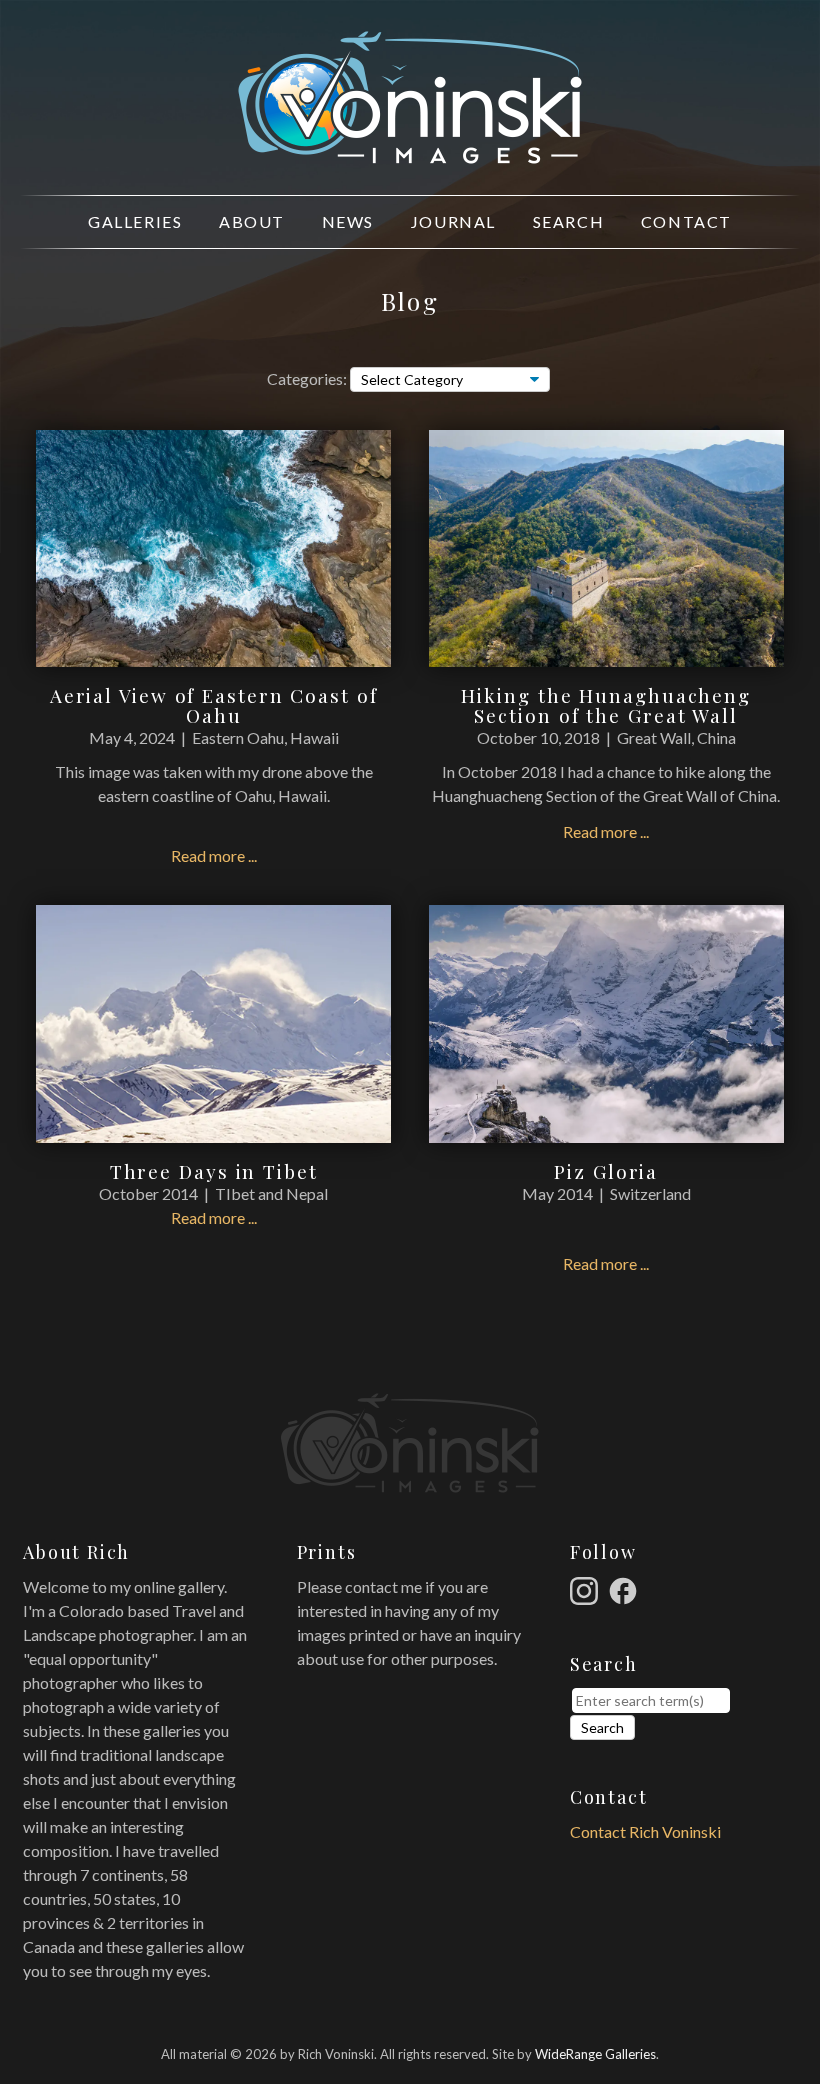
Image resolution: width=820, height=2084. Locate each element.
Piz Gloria (606, 1171)
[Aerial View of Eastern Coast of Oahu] (213, 654)
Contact (686, 221)
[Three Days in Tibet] (213, 1130)
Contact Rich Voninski (645, 1831)
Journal (453, 221)
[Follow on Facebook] (626, 1588)
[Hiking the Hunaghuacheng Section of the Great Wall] (606, 654)
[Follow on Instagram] (587, 1588)
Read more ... (214, 855)
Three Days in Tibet (214, 1171)
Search (569, 221)
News (348, 221)
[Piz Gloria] (606, 1130)
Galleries (135, 221)
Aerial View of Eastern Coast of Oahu (214, 705)
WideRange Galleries (595, 2054)
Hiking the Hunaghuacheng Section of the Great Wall (606, 705)
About (252, 221)
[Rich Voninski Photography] (410, 152)
